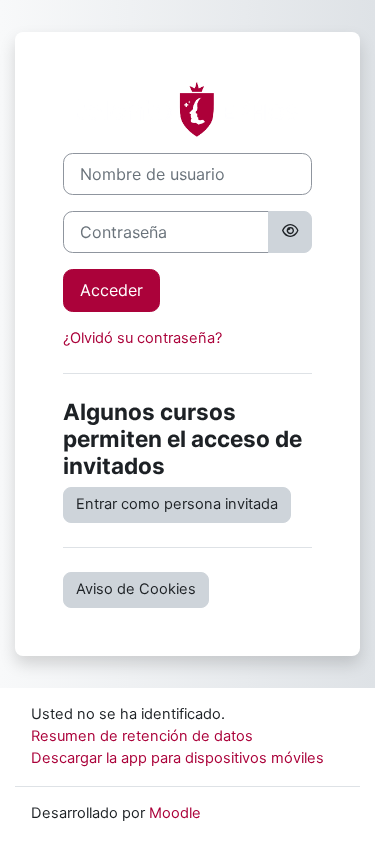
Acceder (111, 290)
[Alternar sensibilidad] (290, 232)
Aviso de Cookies (136, 589)
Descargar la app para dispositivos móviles (177, 758)
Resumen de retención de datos (142, 736)
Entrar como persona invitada (177, 504)
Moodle (175, 813)
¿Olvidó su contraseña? (142, 338)
